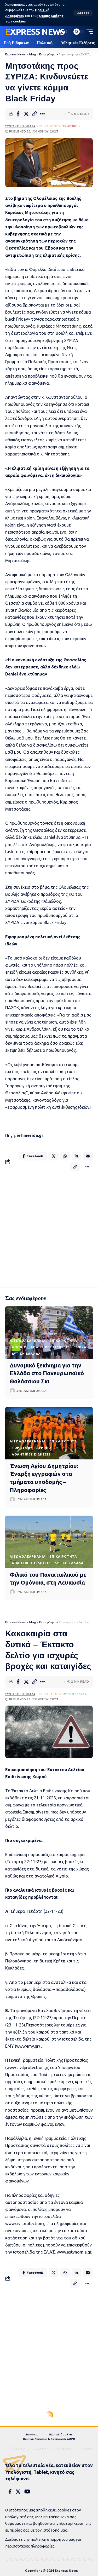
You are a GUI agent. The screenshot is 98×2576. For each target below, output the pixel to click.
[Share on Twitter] (26, 114)
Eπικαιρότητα (50, 126)
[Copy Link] (34, 114)
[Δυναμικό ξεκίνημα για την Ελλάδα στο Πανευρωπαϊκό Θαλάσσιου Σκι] (49, 1333)
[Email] (88, 1156)
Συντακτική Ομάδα (20, 126)
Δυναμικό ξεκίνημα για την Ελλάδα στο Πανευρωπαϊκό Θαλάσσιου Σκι (47, 1373)
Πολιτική (70, 126)
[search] (53, 32)
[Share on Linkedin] (76, 1156)
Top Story (22, 1448)
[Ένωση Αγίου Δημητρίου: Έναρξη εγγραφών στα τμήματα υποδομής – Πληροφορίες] (49, 1433)
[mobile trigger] (88, 32)
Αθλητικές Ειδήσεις (50, 1347)
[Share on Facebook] (18, 114)
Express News (35, 32)
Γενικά (80, 1347)
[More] (42, 114)
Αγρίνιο (19, 1347)
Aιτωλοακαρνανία (28, 1341)
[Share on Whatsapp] (65, 1156)
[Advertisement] (49, 1228)
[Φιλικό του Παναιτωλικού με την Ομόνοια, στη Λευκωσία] (49, 1542)
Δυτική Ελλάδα (26, 1354)
